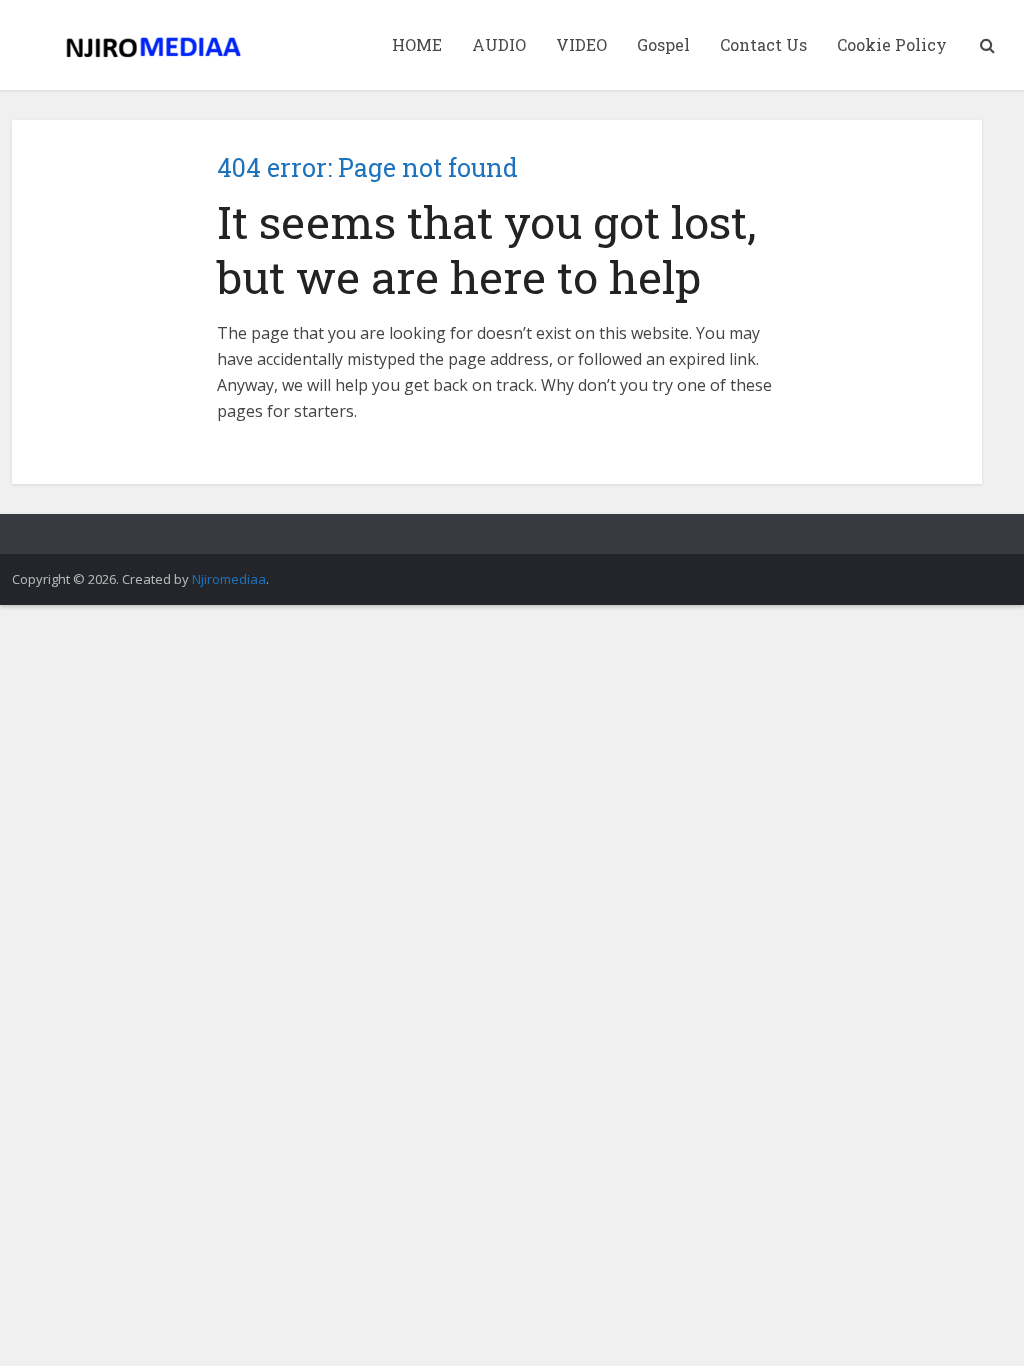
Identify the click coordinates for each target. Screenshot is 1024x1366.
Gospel (663, 44)
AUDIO (499, 44)
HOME (417, 44)
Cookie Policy (892, 44)
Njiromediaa (229, 579)
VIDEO (581, 44)
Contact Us (763, 44)
